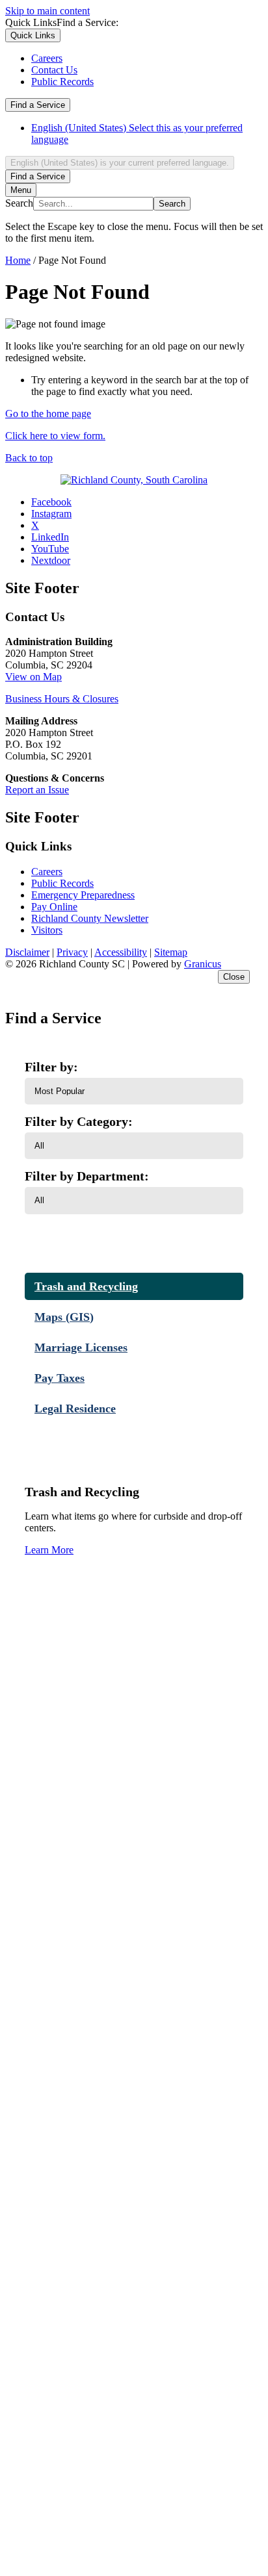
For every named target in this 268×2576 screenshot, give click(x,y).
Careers (47, 872)
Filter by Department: (87, 1176)
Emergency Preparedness (83, 895)
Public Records (62, 883)
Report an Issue (37, 790)
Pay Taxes (60, 1378)
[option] (147, 134)
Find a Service (38, 105)
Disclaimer (27, 952)
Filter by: (51, 1067)
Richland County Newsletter (90, 918)
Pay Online (54, 907)
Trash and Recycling (86, 1286)
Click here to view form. (55, 436)
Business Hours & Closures (62, 699)
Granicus (203, 964)
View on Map (33, 677)
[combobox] (120, 163)
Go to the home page (48, 414)
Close (234, 977)
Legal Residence (75, 1409)
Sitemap (171, 952)
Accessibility (121, 952)
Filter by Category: (79, 1121)
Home (18, 260)
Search (19, 203)
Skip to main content (47, 11)
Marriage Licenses (81, 1347)
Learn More (49, 1550)
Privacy (72, 952)
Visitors (47, 930)
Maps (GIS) (64, 1317)
